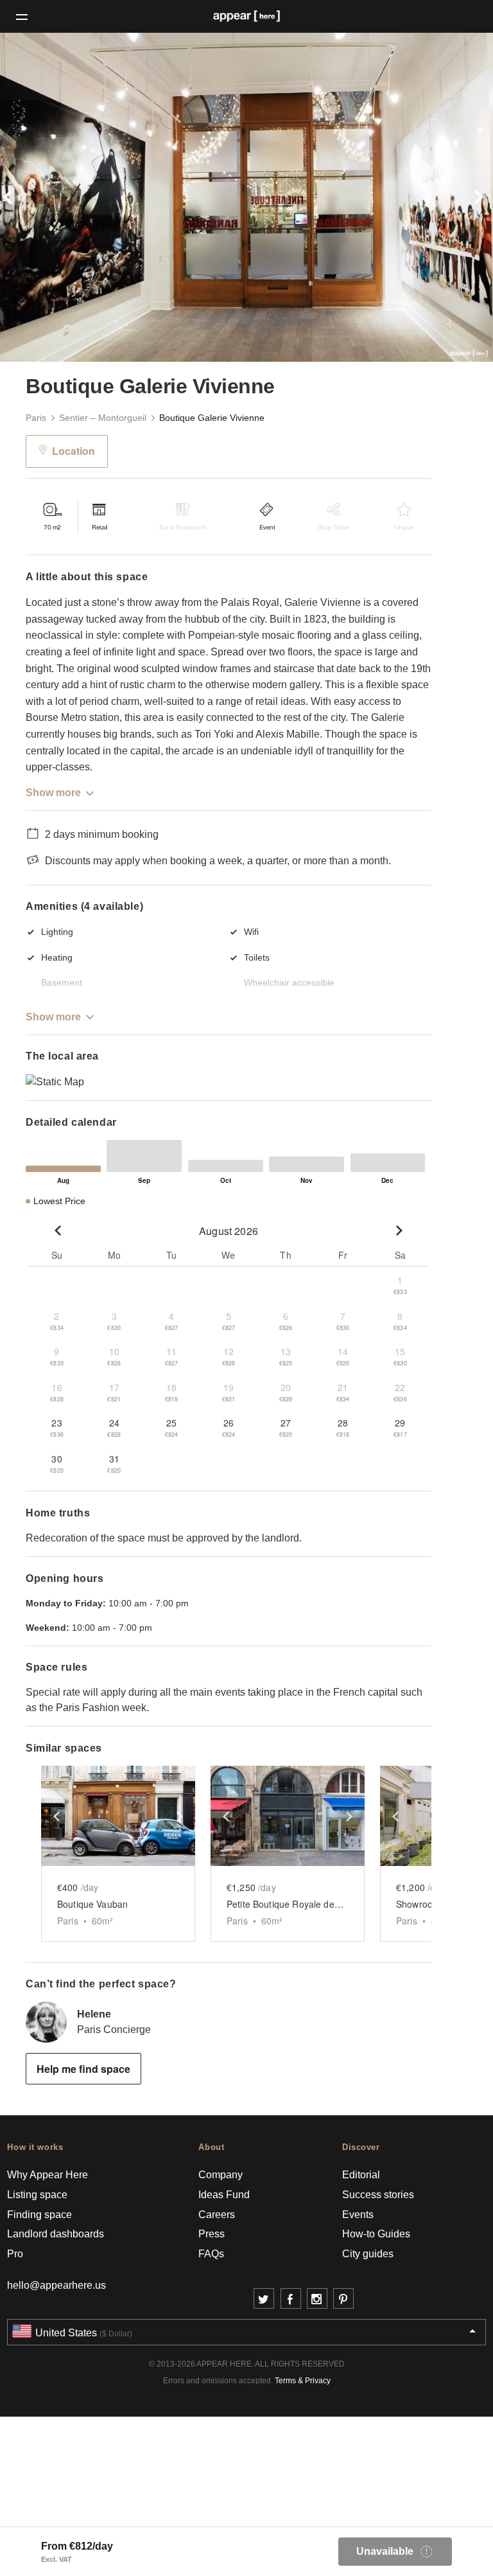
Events (358, 2215)
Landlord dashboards (56, 2234)
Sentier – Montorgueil (103, 418)
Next (456, 197)
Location (74, 451)
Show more (53, 793)
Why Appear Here (48, 2175)
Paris (36, 418)
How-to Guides (376, 2234)
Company (221, 2175)
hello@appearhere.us (56, 2285)
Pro (15, 2254)
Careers (217, 2215)
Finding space (39, 2215)
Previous (37, 197)
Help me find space (83, 2069)
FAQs (211, 2254)
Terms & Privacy (303, 2381)
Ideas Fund (224, 2195)
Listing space (37, 2195)
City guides (368, 2254)
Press (212, 2234)
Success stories (378, 2195)
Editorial (361, 2175)
